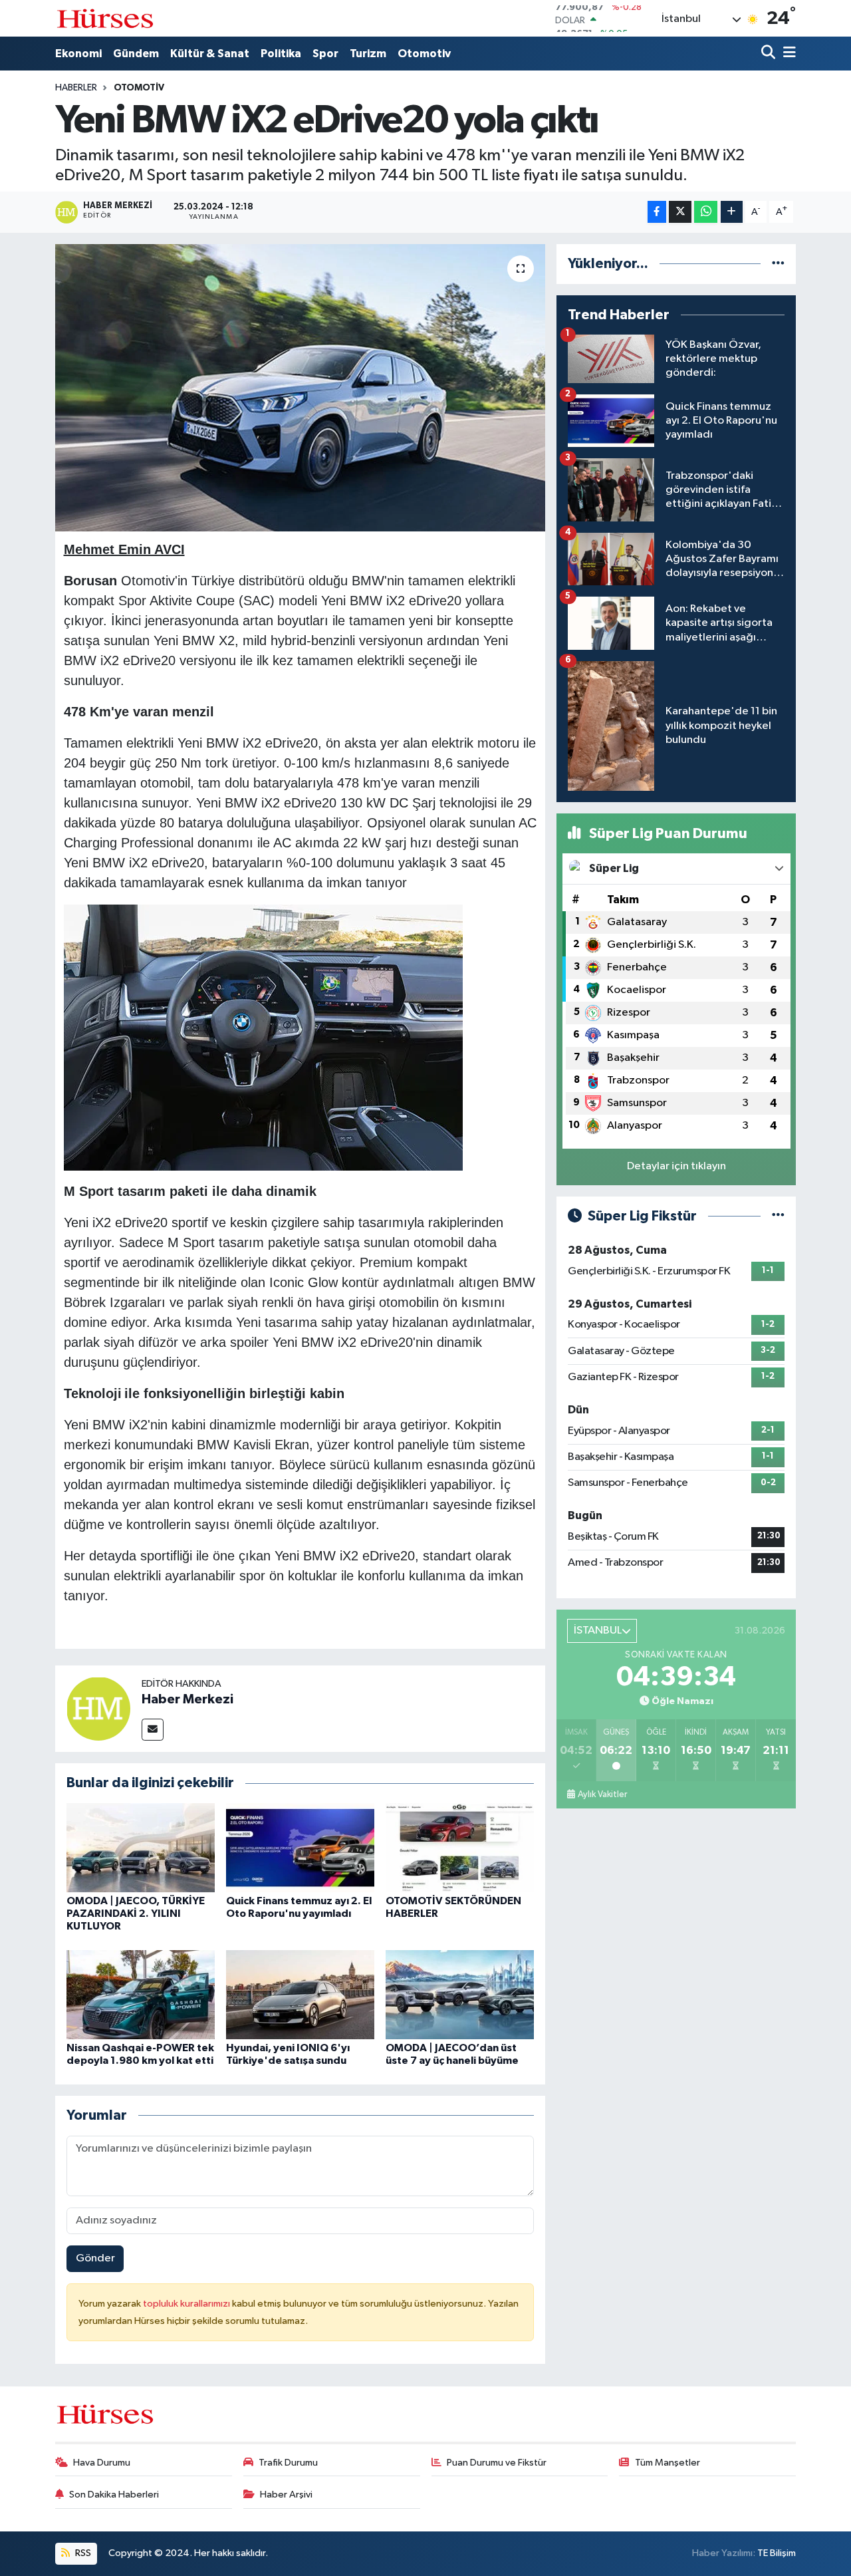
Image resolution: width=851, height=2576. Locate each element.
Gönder (95, 2258)
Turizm (368, 54)
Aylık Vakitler (602, 1794)
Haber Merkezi (187, 1699)
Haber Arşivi (286, 2495)
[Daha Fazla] (732, 212)
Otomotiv (424, 54)
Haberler (76, 88)
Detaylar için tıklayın (676, 1166)
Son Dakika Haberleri (114, 2495)
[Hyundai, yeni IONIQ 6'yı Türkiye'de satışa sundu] (300, 1994)
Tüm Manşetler (668, 2463)
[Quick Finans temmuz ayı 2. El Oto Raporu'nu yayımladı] (300, 1847)
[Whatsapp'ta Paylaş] (706, 212)
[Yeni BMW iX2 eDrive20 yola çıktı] (300, 388)
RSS (82, 2553)
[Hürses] (105, 18)
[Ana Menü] (787, 54)
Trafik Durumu (288, 2463)
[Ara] (770, 54)
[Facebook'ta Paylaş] (657, 212)
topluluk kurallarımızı (187, 2304)
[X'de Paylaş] (680, 212)
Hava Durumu (102, 2463)
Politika (281, 54)
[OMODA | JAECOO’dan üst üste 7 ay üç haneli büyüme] (460, 1994)
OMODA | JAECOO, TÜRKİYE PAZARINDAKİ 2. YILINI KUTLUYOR (136, 1914)
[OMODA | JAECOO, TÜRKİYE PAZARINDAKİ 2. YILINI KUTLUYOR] (141, 1847)
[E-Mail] (153, 1730)
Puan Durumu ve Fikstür (497, 2463)
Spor (325, 54)
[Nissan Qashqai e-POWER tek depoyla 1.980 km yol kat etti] (141, 1994)
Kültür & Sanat (210, 54)
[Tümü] (778, 264)
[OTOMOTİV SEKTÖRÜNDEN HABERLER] (460, 1847)
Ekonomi (78, 54)
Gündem (136, 54)
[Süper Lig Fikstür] (778, 1216)
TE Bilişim (777, 2553)
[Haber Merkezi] (98, 1708)
